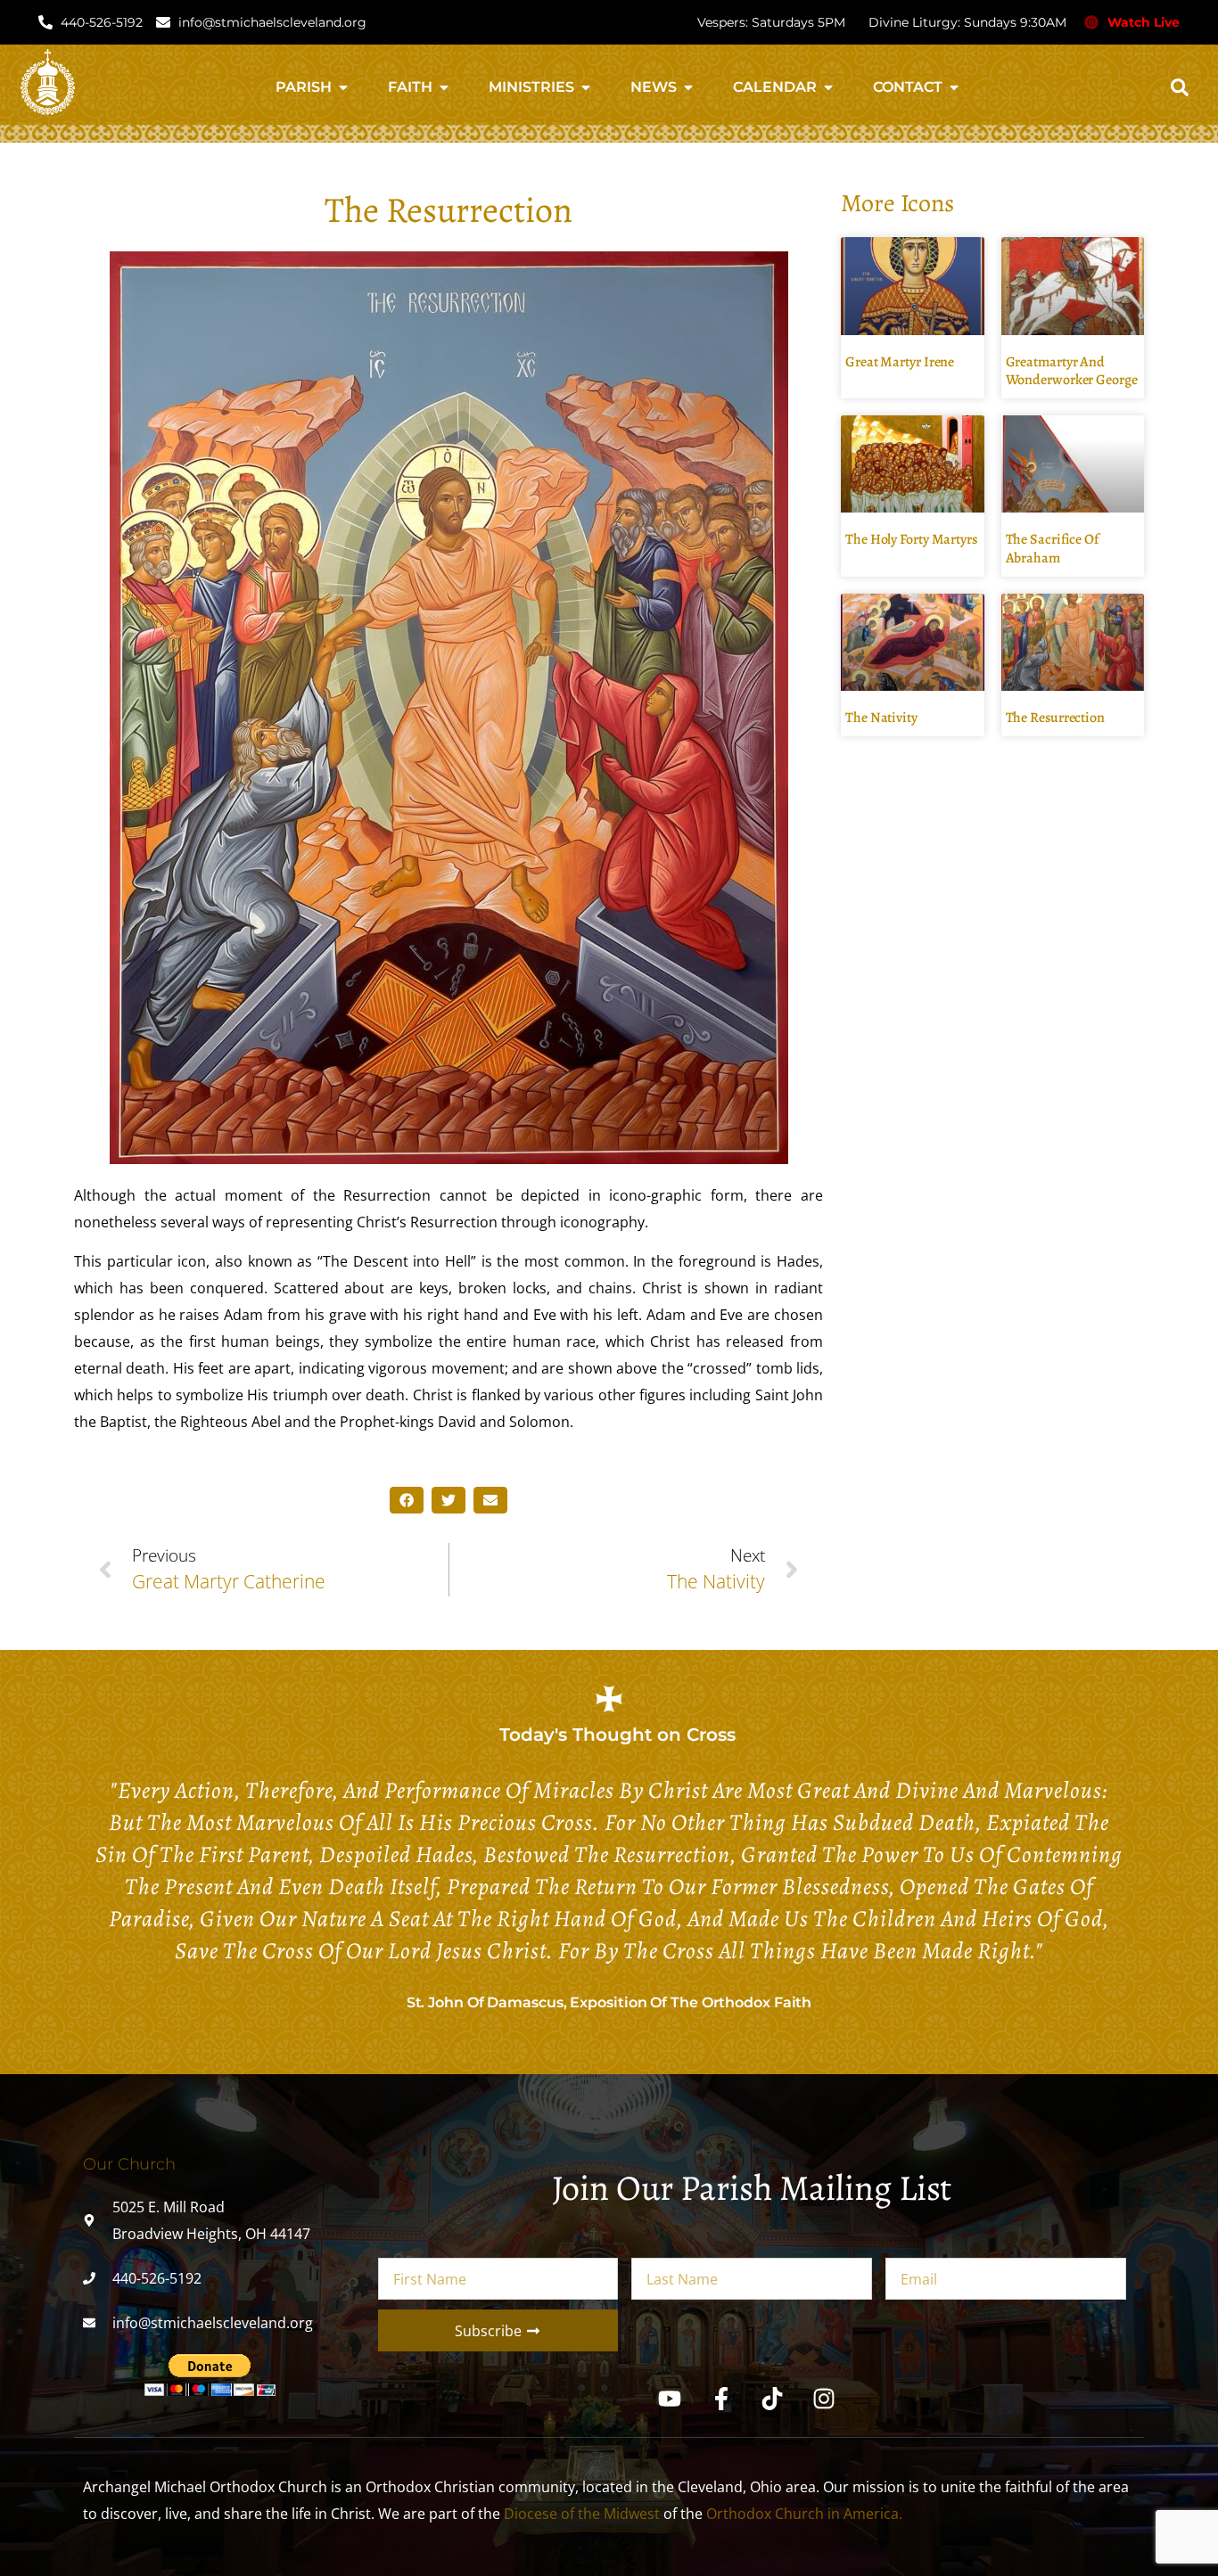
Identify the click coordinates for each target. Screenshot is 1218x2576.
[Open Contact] (954, 87)
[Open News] (688, 87)
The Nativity (881, 718)
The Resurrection (1055, 718)
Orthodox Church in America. (804, 2514)
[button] (1180, 87)
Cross (711, 1735)
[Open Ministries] (586, 87)
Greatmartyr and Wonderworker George (1072, 371)
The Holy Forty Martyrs (911, 539)
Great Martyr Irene (900, 362)
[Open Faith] (444, 87)
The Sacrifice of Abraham (1052, 549)
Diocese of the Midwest (582, 2514)
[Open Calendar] (828, 87)
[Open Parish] (343, 87)
